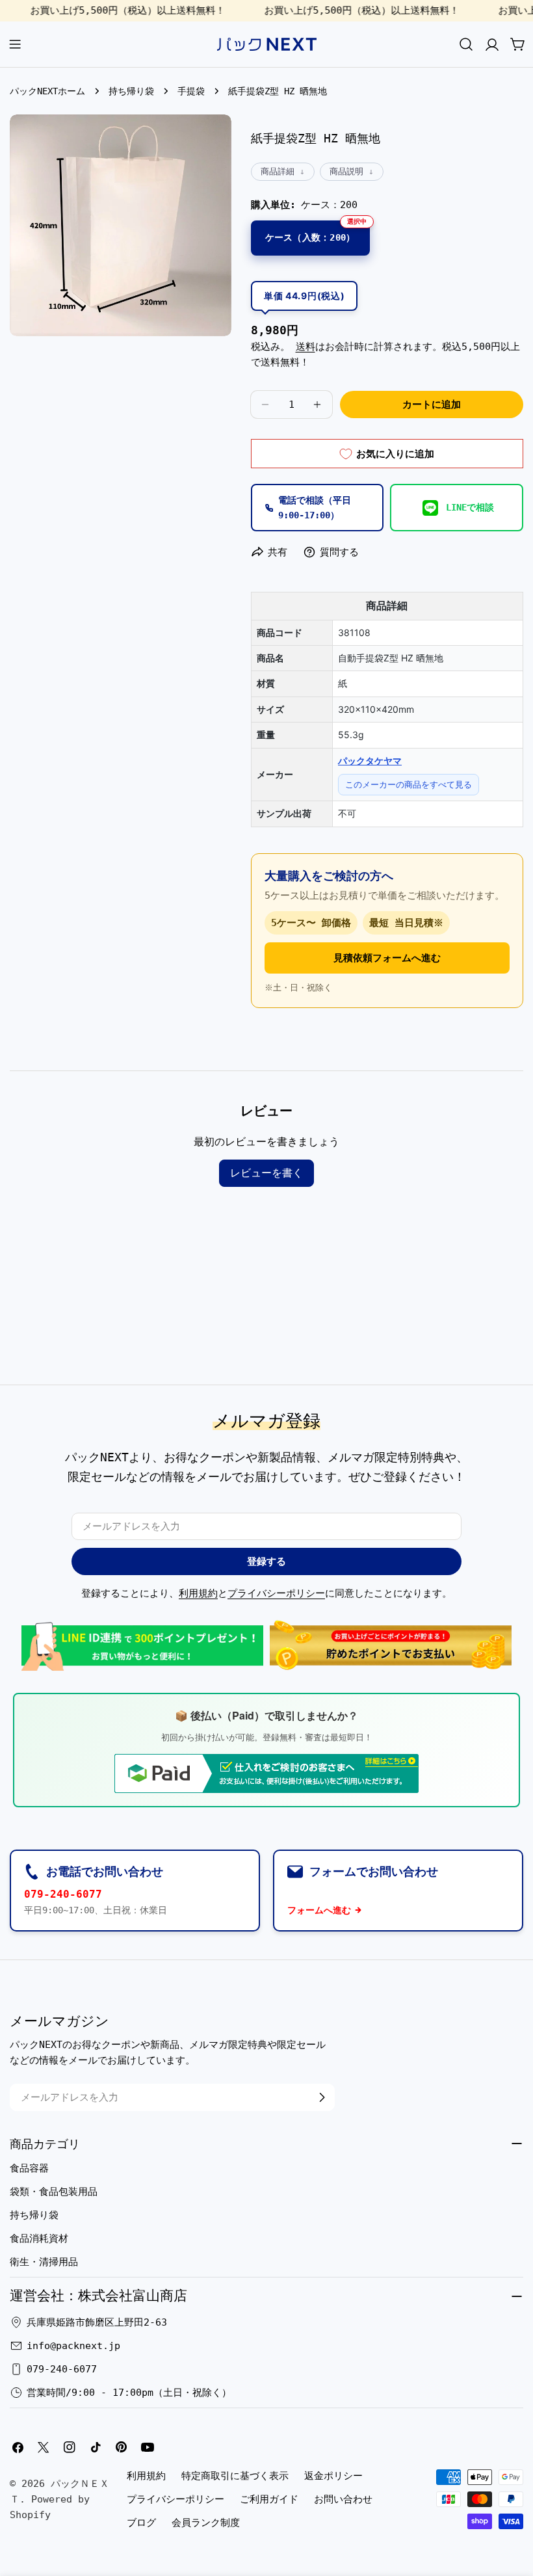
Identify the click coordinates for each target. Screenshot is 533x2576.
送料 (305, 347)
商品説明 (346, 171)
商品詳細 (278, 171)
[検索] (466, 44)
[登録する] (322, 2097)
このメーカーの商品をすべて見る (409, 784)
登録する (266, 1561)
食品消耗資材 (39, 2238)
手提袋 (191, 91)
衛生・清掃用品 (44, 2262)
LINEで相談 (470, 507)
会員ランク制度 (206, 2523)
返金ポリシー (333, 2476)
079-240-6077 (63, 1894)
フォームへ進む (319, 1910)
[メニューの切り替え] (15, 44)
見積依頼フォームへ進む (387, 958)
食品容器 (29, 2168)
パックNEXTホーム (47, 91)
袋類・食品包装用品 (54, 2192)
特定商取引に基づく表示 (235, 2476)
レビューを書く (266, 1173)
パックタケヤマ (370, 761)
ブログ (141, 2523)
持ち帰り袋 (131, 91)
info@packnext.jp (73, 2346)
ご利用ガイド (269, 2499)
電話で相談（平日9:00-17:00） (315, 507)
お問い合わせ (343, 2499)
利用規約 (198, 1593)
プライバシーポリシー (276, 1593)
